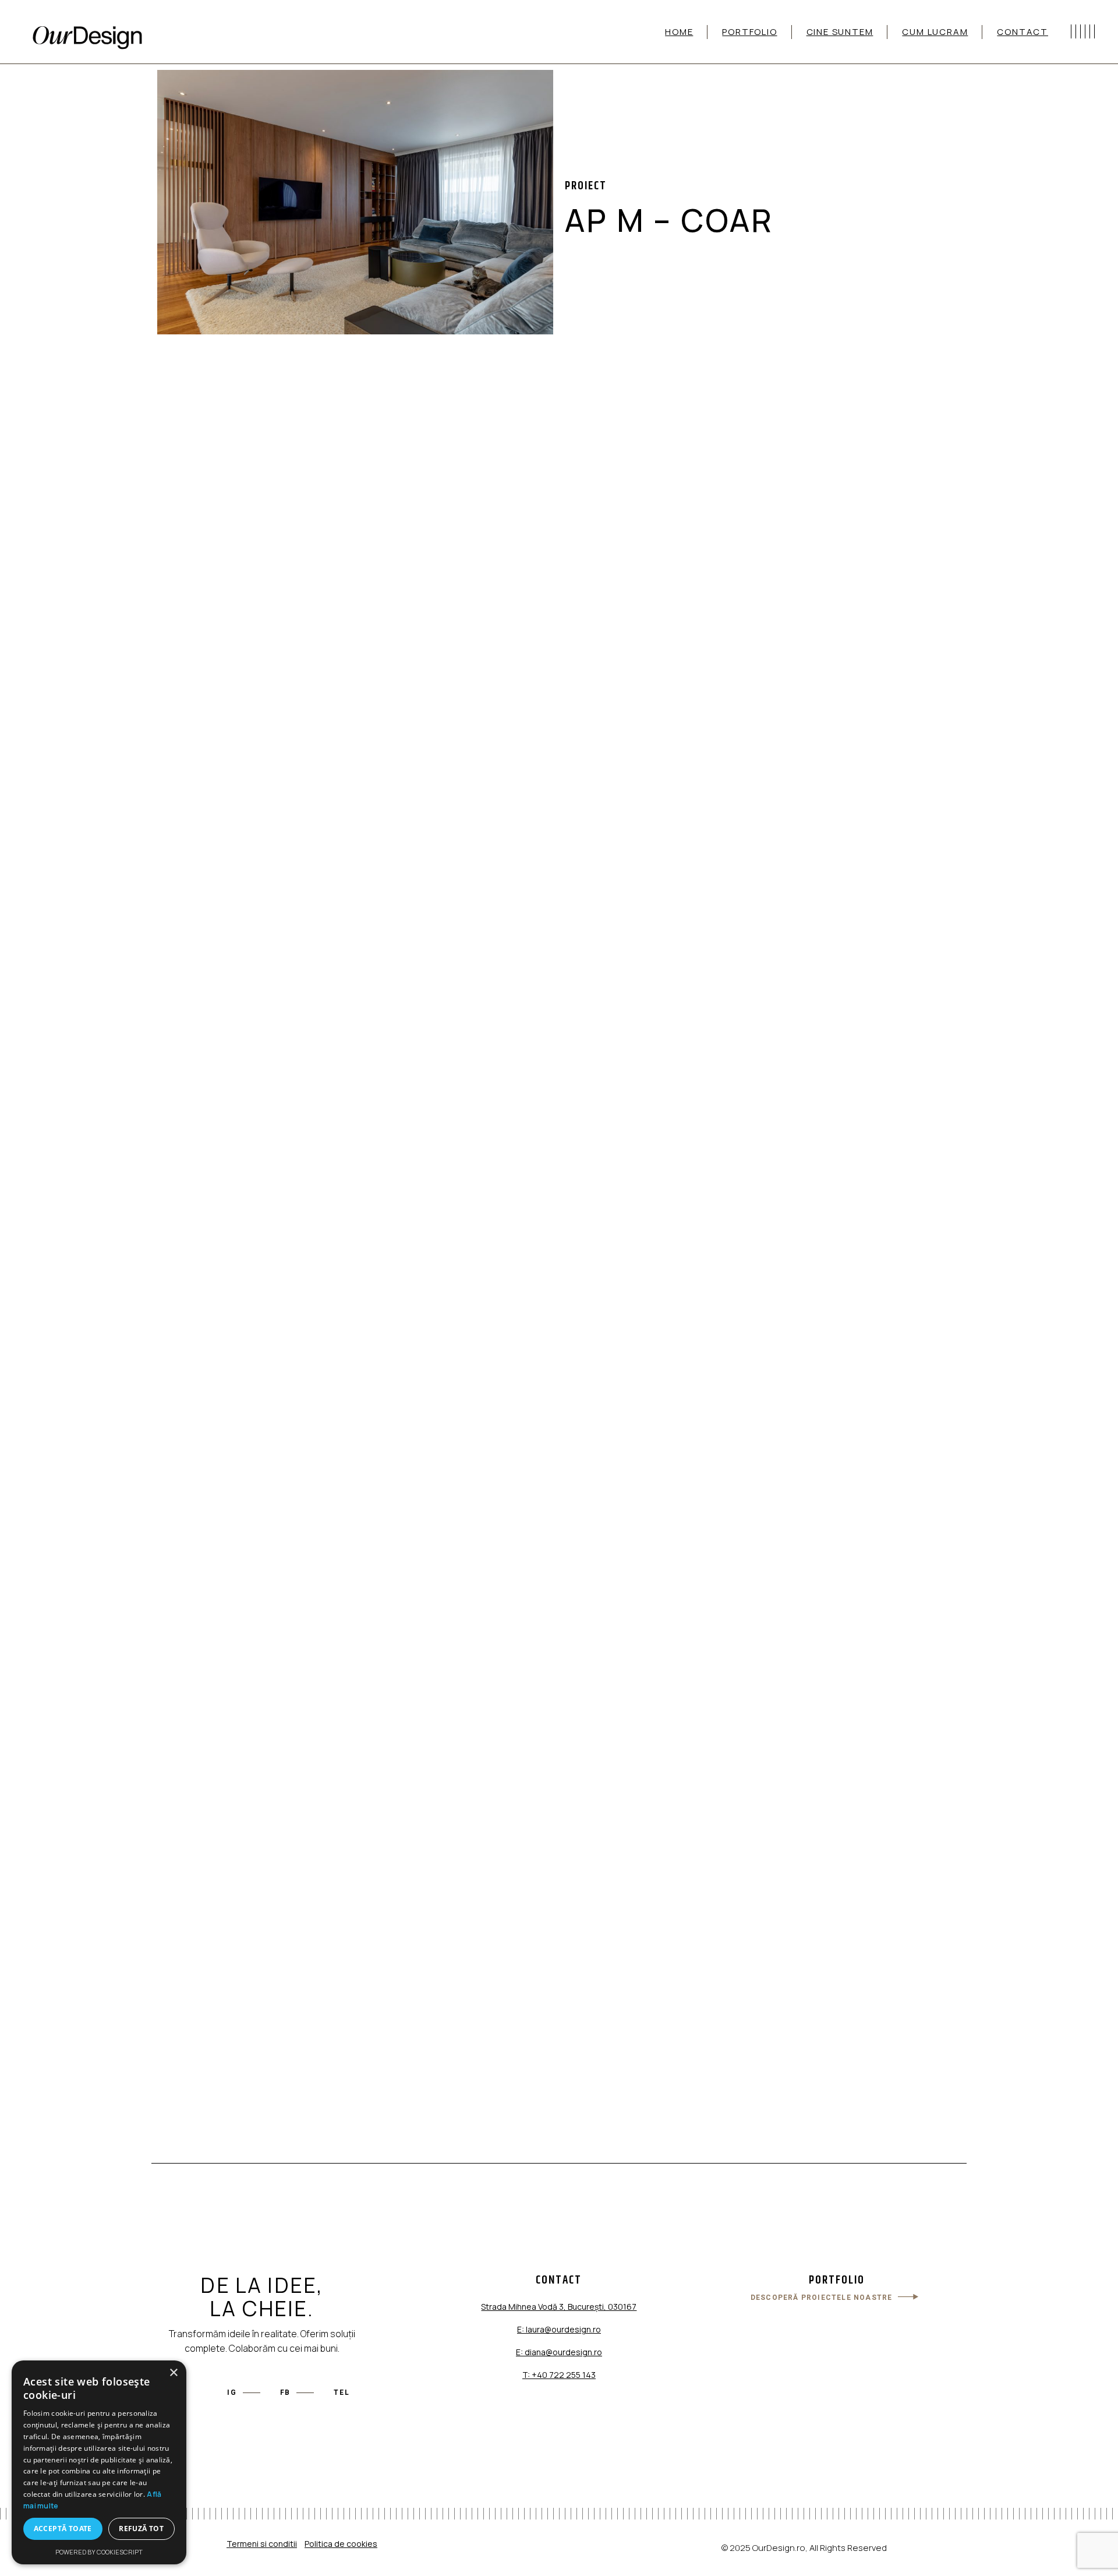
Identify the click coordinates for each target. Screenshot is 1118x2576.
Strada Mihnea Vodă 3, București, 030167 (559, 2307)
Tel (342, 2392)
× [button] (173, 2373)
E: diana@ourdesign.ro (559, 2352)
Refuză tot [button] (141, 2529)
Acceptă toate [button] (63, 2529)
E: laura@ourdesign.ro (559, 2329)
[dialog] (99, 2462)
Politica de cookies (341, 2544)
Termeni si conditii (262, 2544)
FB (286, 2392)
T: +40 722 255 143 (559, 2375)
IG (232, 2392)
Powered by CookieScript (99, 2552)
